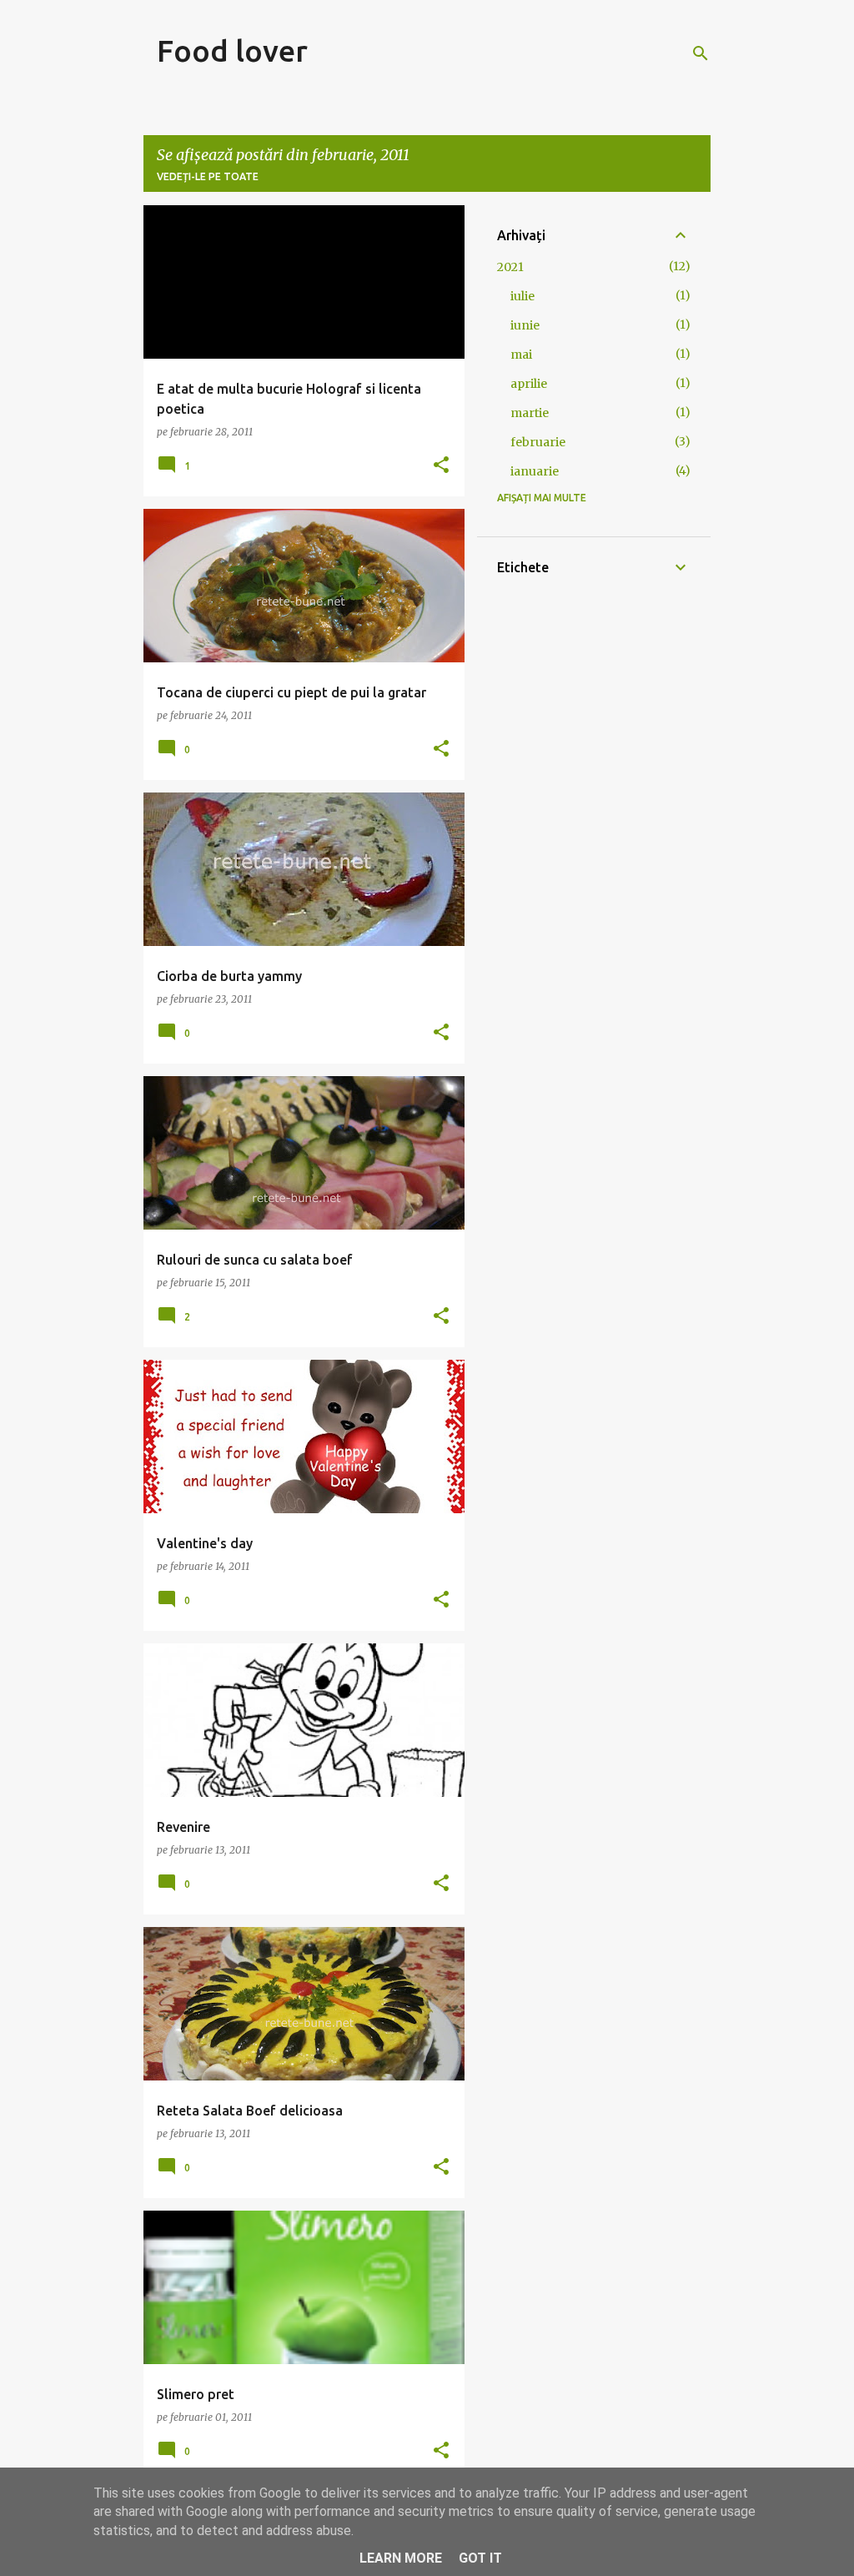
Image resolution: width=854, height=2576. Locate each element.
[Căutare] (701, 53)
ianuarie (535, 471)
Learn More (401, 2558)
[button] (441, 465)
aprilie (529, 384)
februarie (538, 442)
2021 (510, 267)
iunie (525, 325)
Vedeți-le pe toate (208, 176)
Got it (480, 2558)
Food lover (232, 50)
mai (521, 355)
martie (530, 413)
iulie (522, 296)
